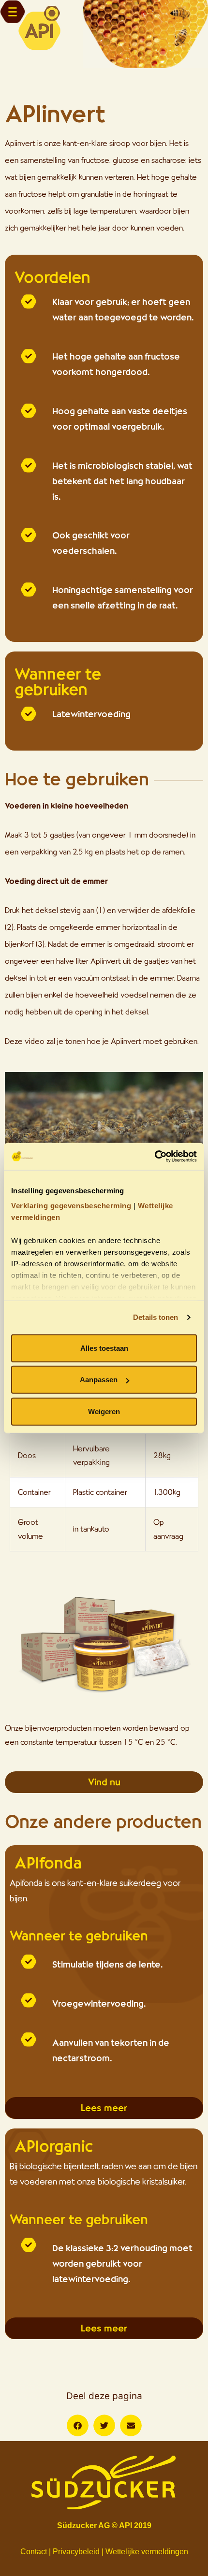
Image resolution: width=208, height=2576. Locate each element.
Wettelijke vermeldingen (147, 2552)
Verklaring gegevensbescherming (71, 1206)
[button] (78, 2425)
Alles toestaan (104, 1348)
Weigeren (104, 1411)
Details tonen (156, 1317)
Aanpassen (99, 1380)
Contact (34, 2552)
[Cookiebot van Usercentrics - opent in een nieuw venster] (155, 1157)
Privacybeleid (76, 2552)
